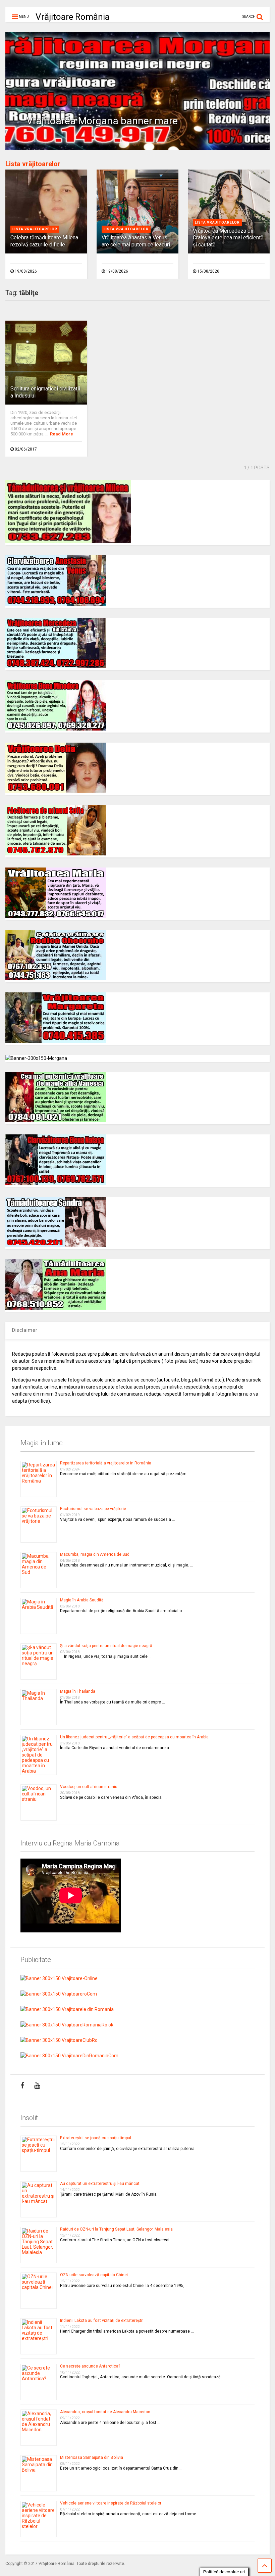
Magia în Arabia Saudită (82, 1600)
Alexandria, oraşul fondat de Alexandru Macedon (105, 2412)
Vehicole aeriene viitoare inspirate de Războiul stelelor (111, 2503)
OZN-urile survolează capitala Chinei (94, 2275)
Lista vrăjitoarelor (33, 164)
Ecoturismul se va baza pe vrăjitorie (93, 1509)
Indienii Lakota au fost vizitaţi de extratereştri (102, 2321)
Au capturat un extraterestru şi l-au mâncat (100, 2184)
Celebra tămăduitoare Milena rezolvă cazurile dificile (44, 241)
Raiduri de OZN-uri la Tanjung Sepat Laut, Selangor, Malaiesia (116, 2229)
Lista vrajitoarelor (35, 229)
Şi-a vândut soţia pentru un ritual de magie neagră (106, 1646)
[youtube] (37, 2086)
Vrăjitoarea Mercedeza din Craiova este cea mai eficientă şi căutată (228, 238)
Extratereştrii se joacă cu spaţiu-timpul (96, 2138)
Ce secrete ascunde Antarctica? (90, 2366)
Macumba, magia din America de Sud (95, 1554)
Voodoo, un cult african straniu (89, 1787)
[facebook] (22, 2086)
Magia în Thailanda (78, 1691)
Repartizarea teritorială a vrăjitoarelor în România (106, 1463)
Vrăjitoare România (73, 17)
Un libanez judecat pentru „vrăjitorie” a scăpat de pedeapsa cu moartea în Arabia (134, 1737)
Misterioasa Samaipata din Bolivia (92, 2457)
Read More (62, 434)
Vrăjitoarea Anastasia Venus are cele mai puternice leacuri (136, 241)
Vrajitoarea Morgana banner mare (102, 121)
